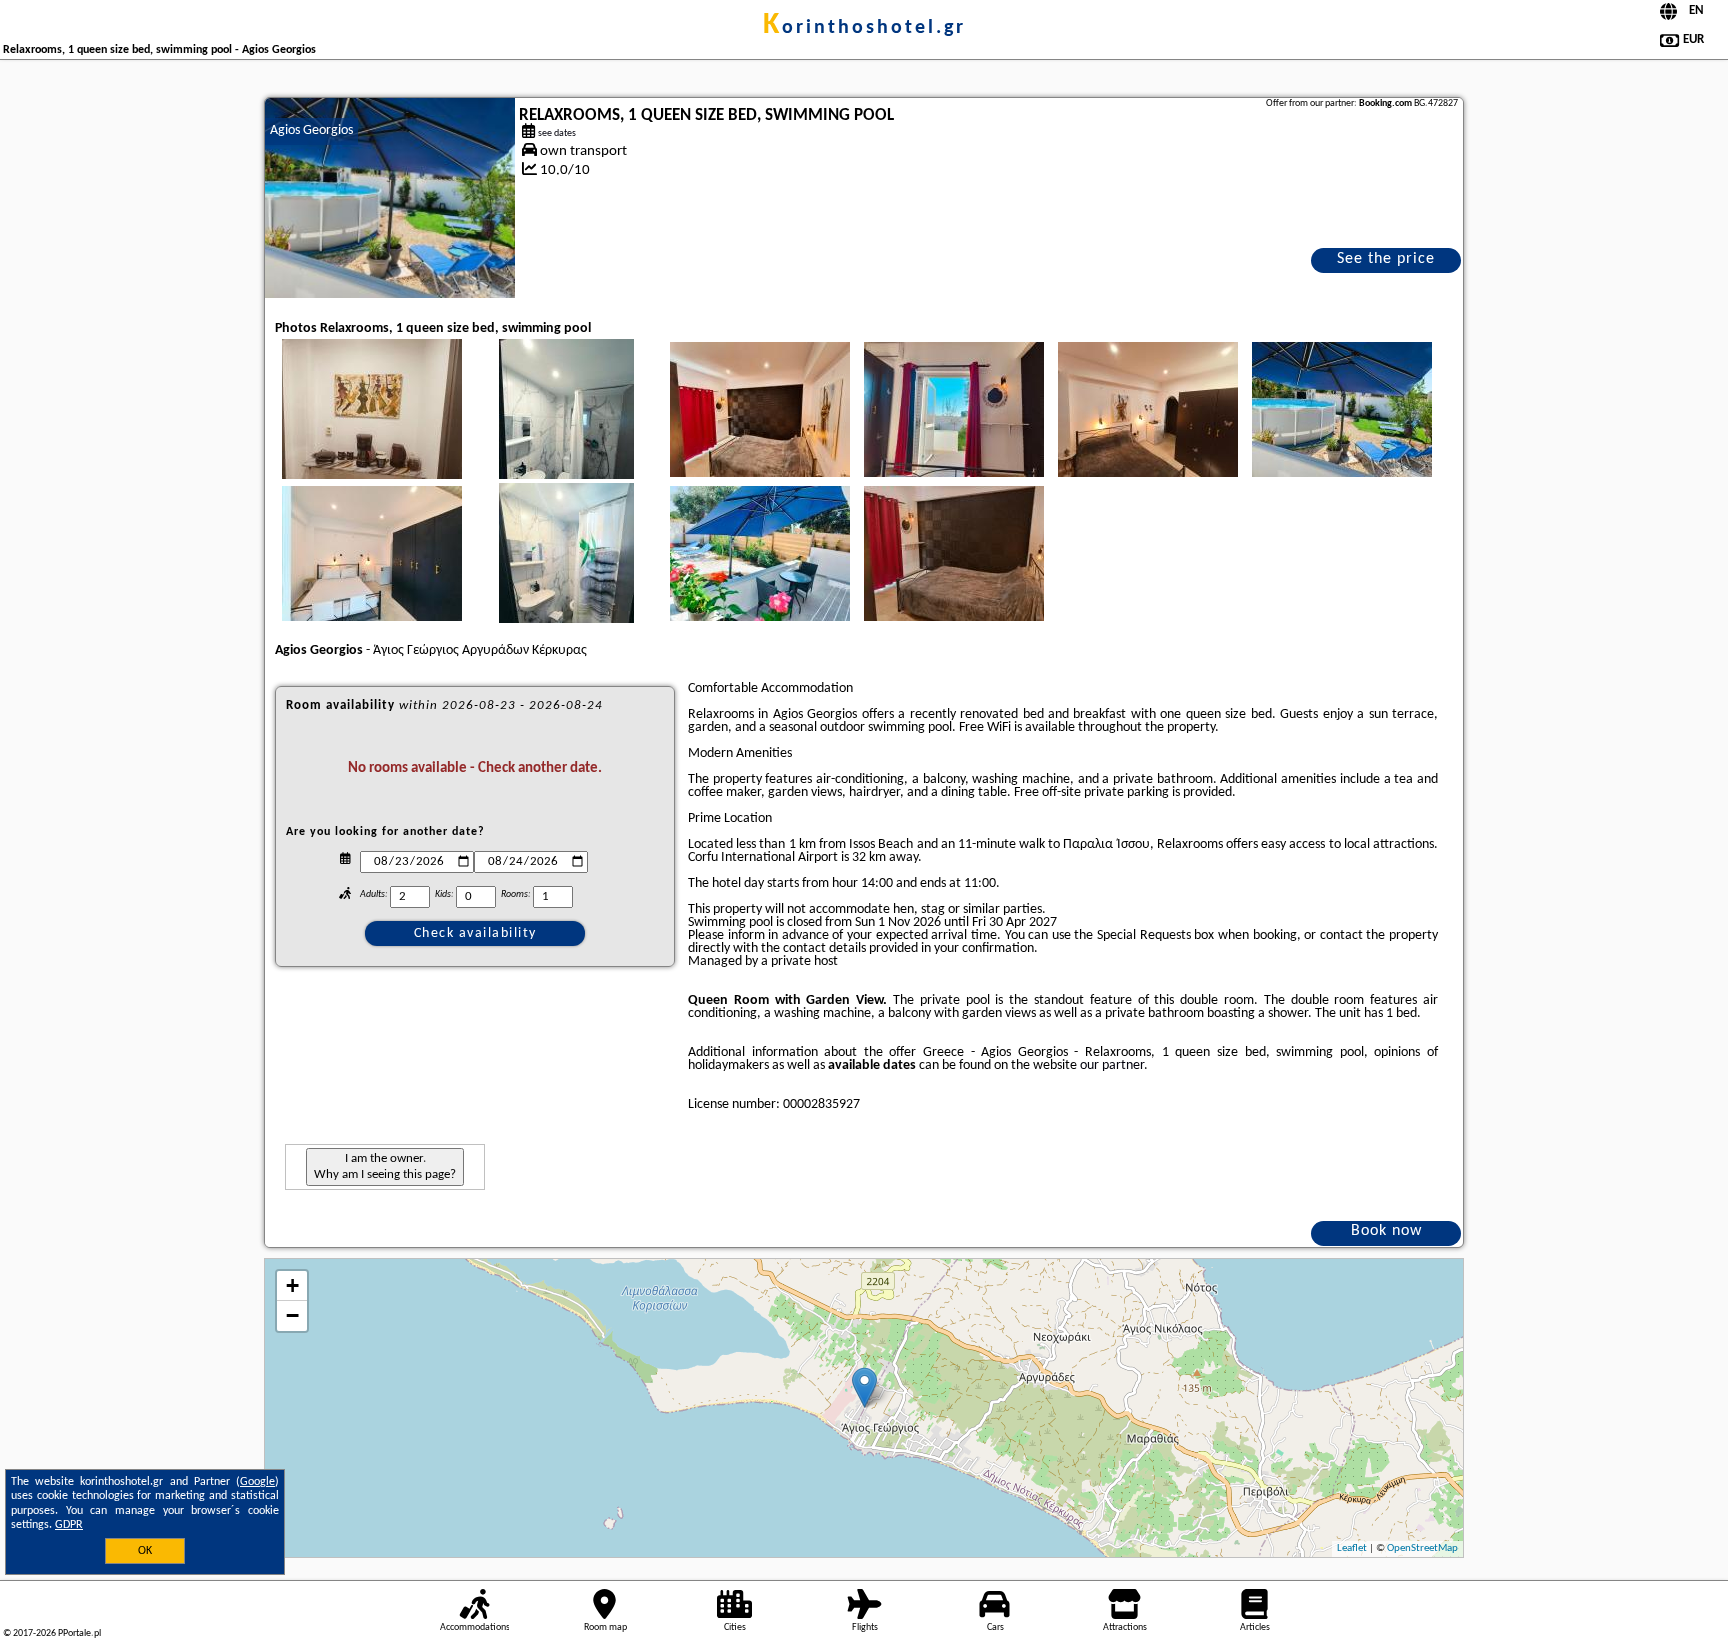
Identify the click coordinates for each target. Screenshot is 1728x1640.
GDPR (69, 1525)
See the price (1386, 259)
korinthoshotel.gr (864, 28)
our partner (1112, 1065)
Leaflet (1352, 1548)
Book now (1386, 1231)
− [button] (292, 1315)
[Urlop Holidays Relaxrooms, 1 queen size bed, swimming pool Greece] (372, 422)
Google (257, 1482)
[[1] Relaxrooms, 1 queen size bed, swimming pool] (390, 198)
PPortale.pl (79, 1633)
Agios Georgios (311, 130)
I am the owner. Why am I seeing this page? (385, 1166)
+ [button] (292, 1285)
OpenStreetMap (1422, 1548)
